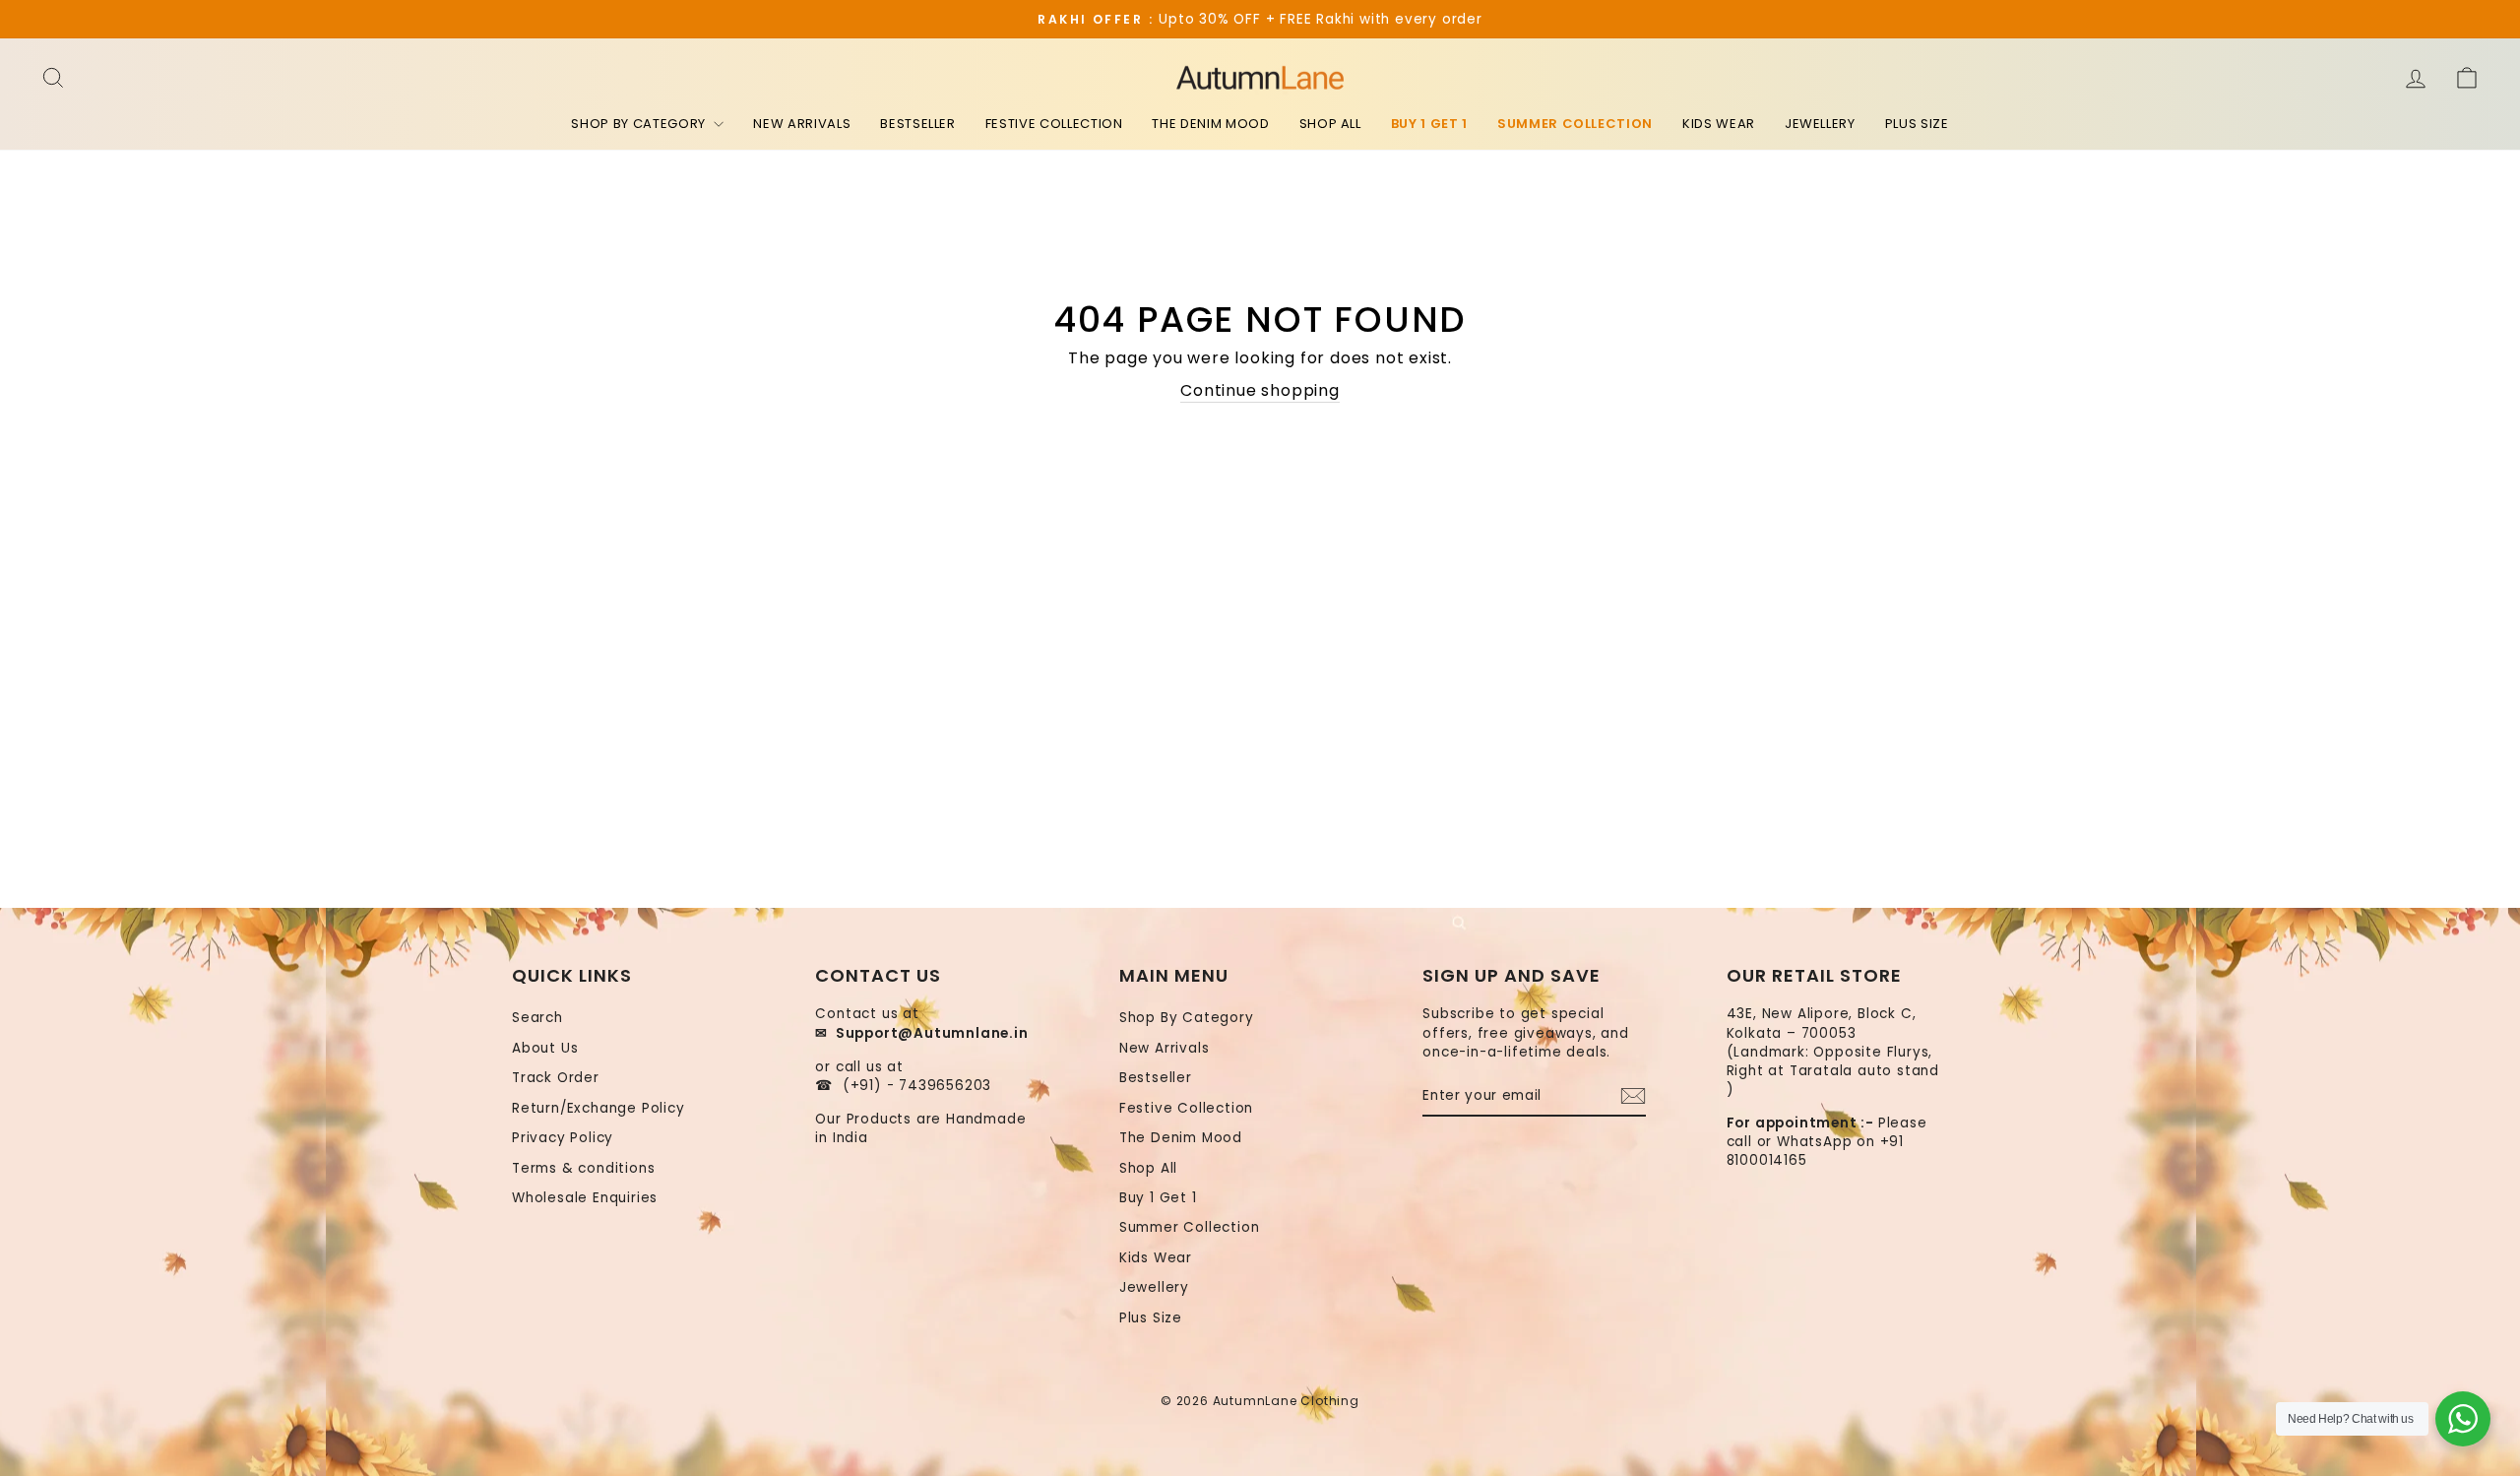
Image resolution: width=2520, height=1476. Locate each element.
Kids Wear (1719, 124)
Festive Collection (1054, 124)
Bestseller (918, 124)
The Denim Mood (1210, 124)
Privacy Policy (563, 1138)
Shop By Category (640, 124)
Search (537, 1018)
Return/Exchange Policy (598, 1108)
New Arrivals (802, 124)
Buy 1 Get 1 (1429, 124)
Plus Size (1917, 124)
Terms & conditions (583, 1168)
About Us (545, 1048)
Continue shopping (1260, 391)
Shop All (1330, 124)
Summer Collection (1575, 124)
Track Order (556, 1078)
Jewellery (1820, 124)
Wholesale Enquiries (585, 1198)
